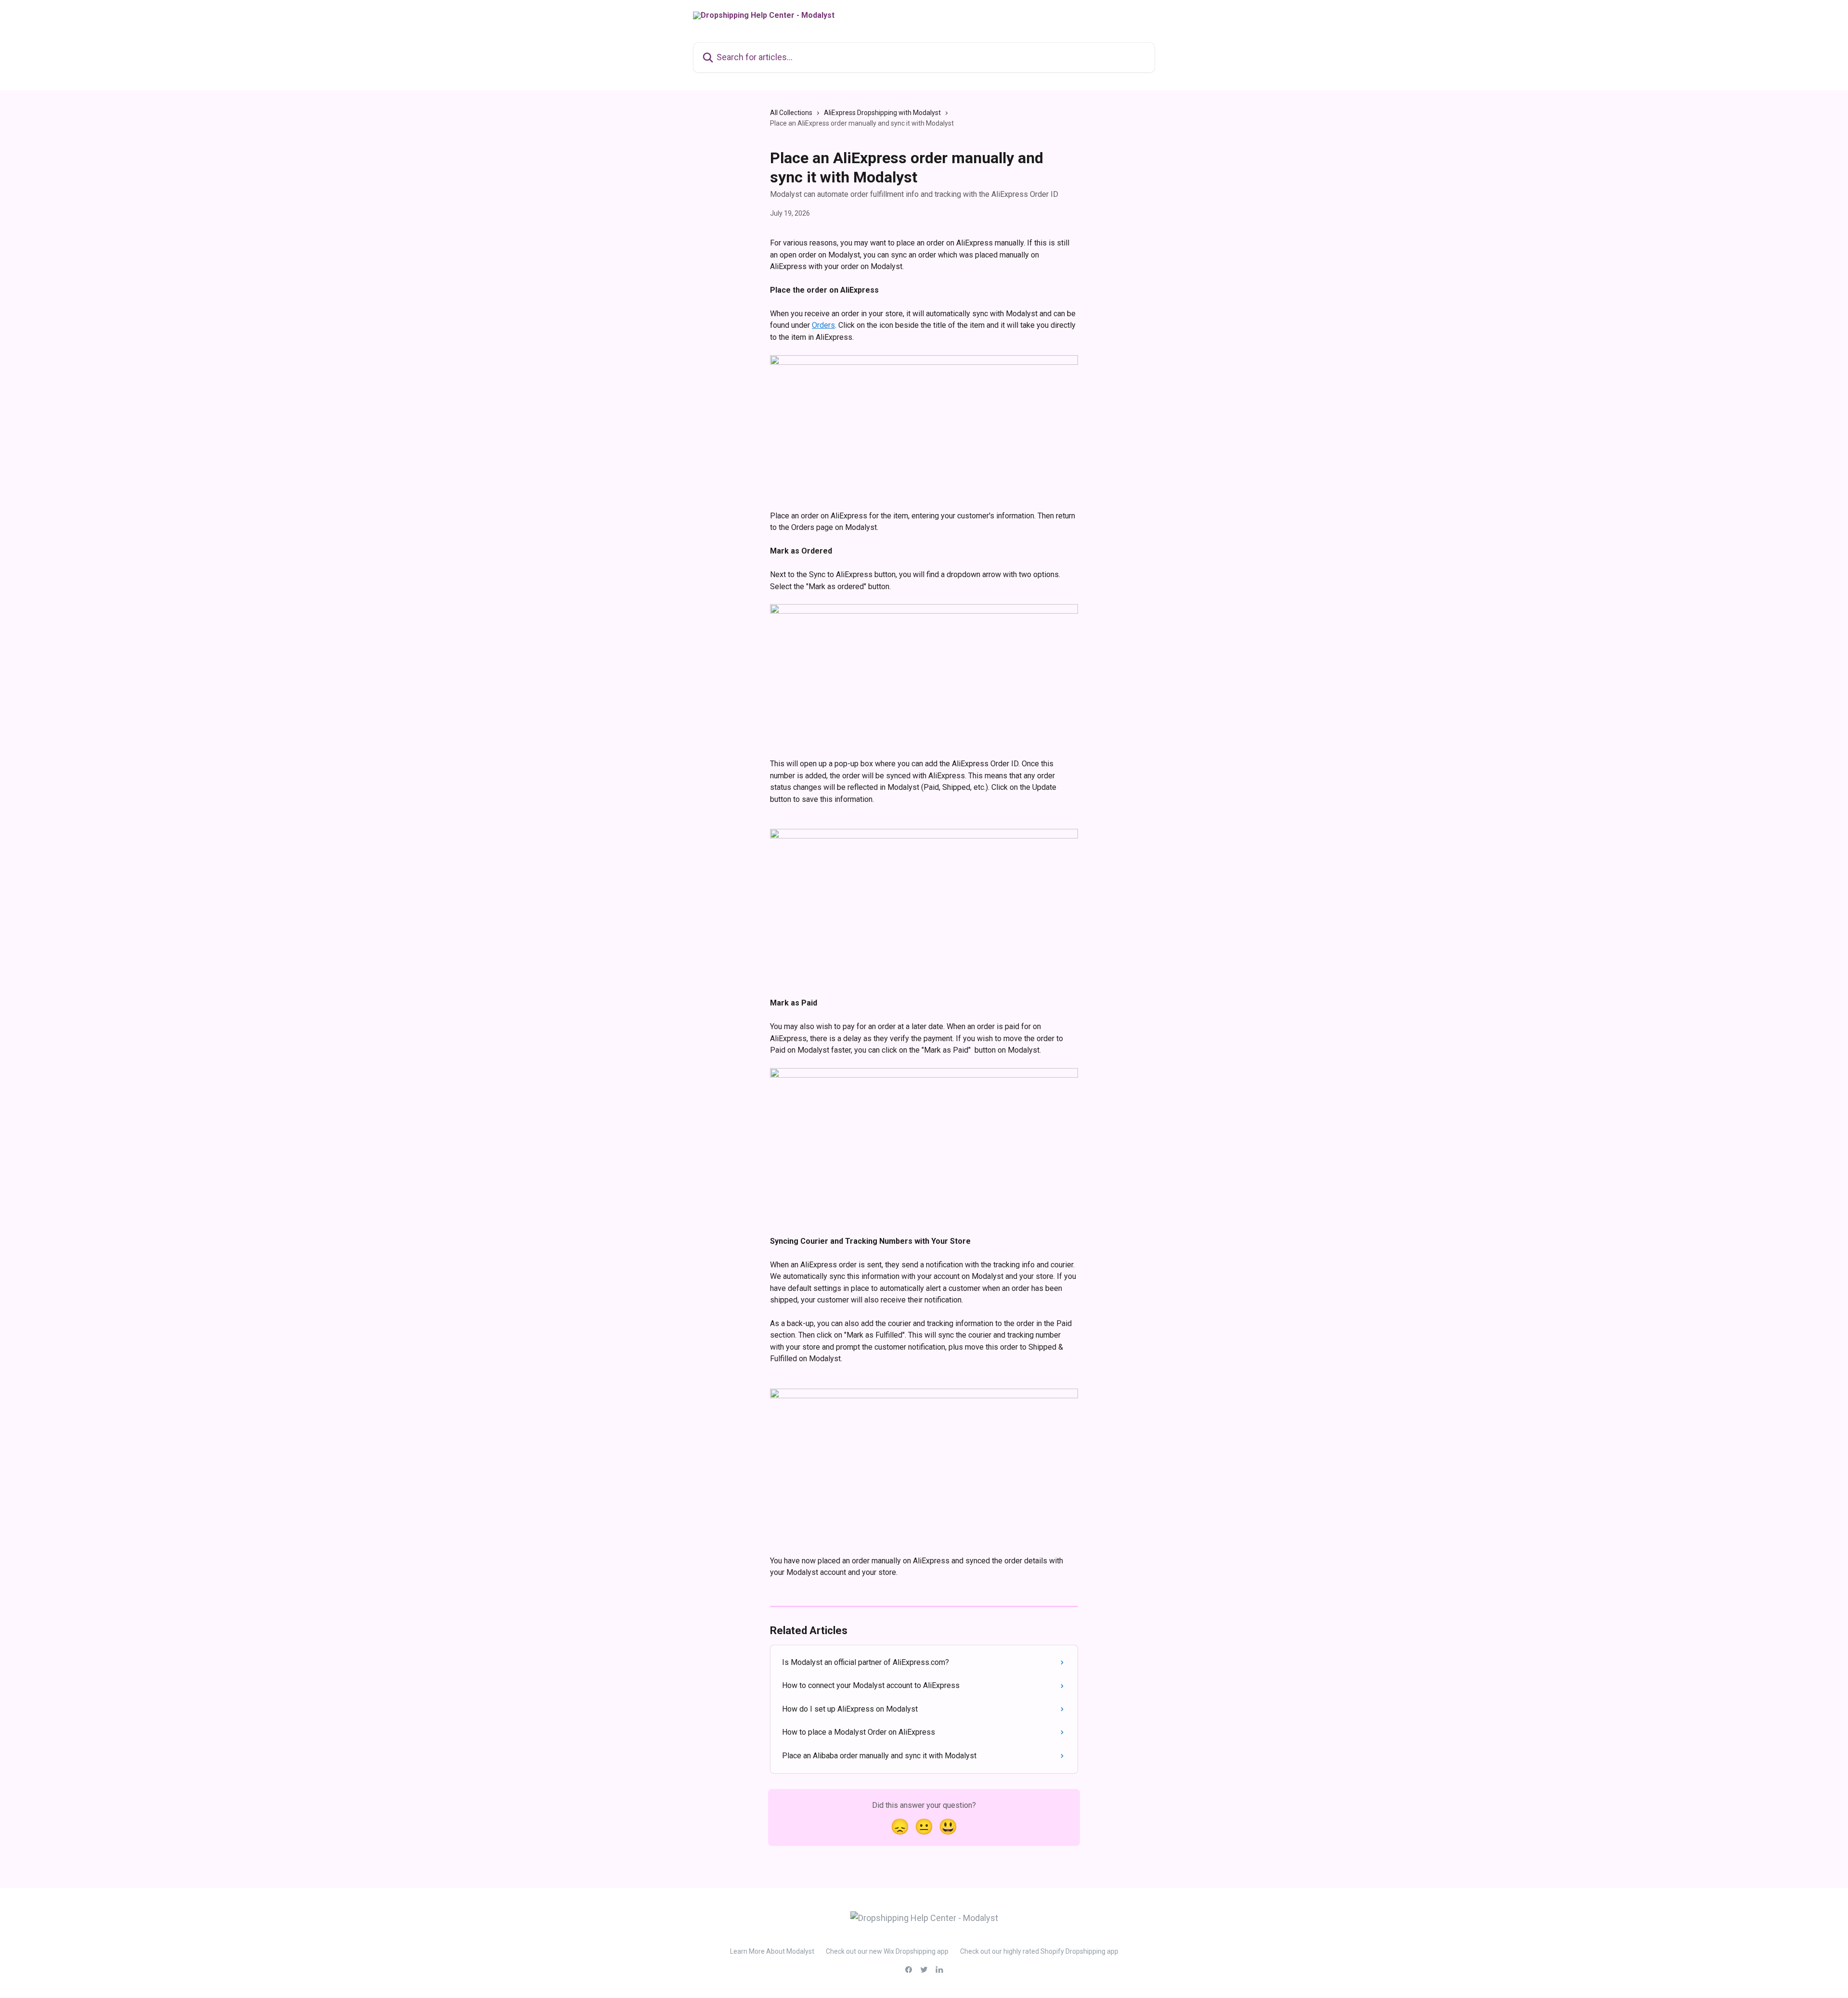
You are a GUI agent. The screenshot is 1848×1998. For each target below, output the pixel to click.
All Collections (791, 113)
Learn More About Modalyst (772, 1951)
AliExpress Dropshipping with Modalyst (882, 113)
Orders (823, 325)
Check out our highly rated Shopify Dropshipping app (1039, 1951)
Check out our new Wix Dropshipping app (887, 1951)
